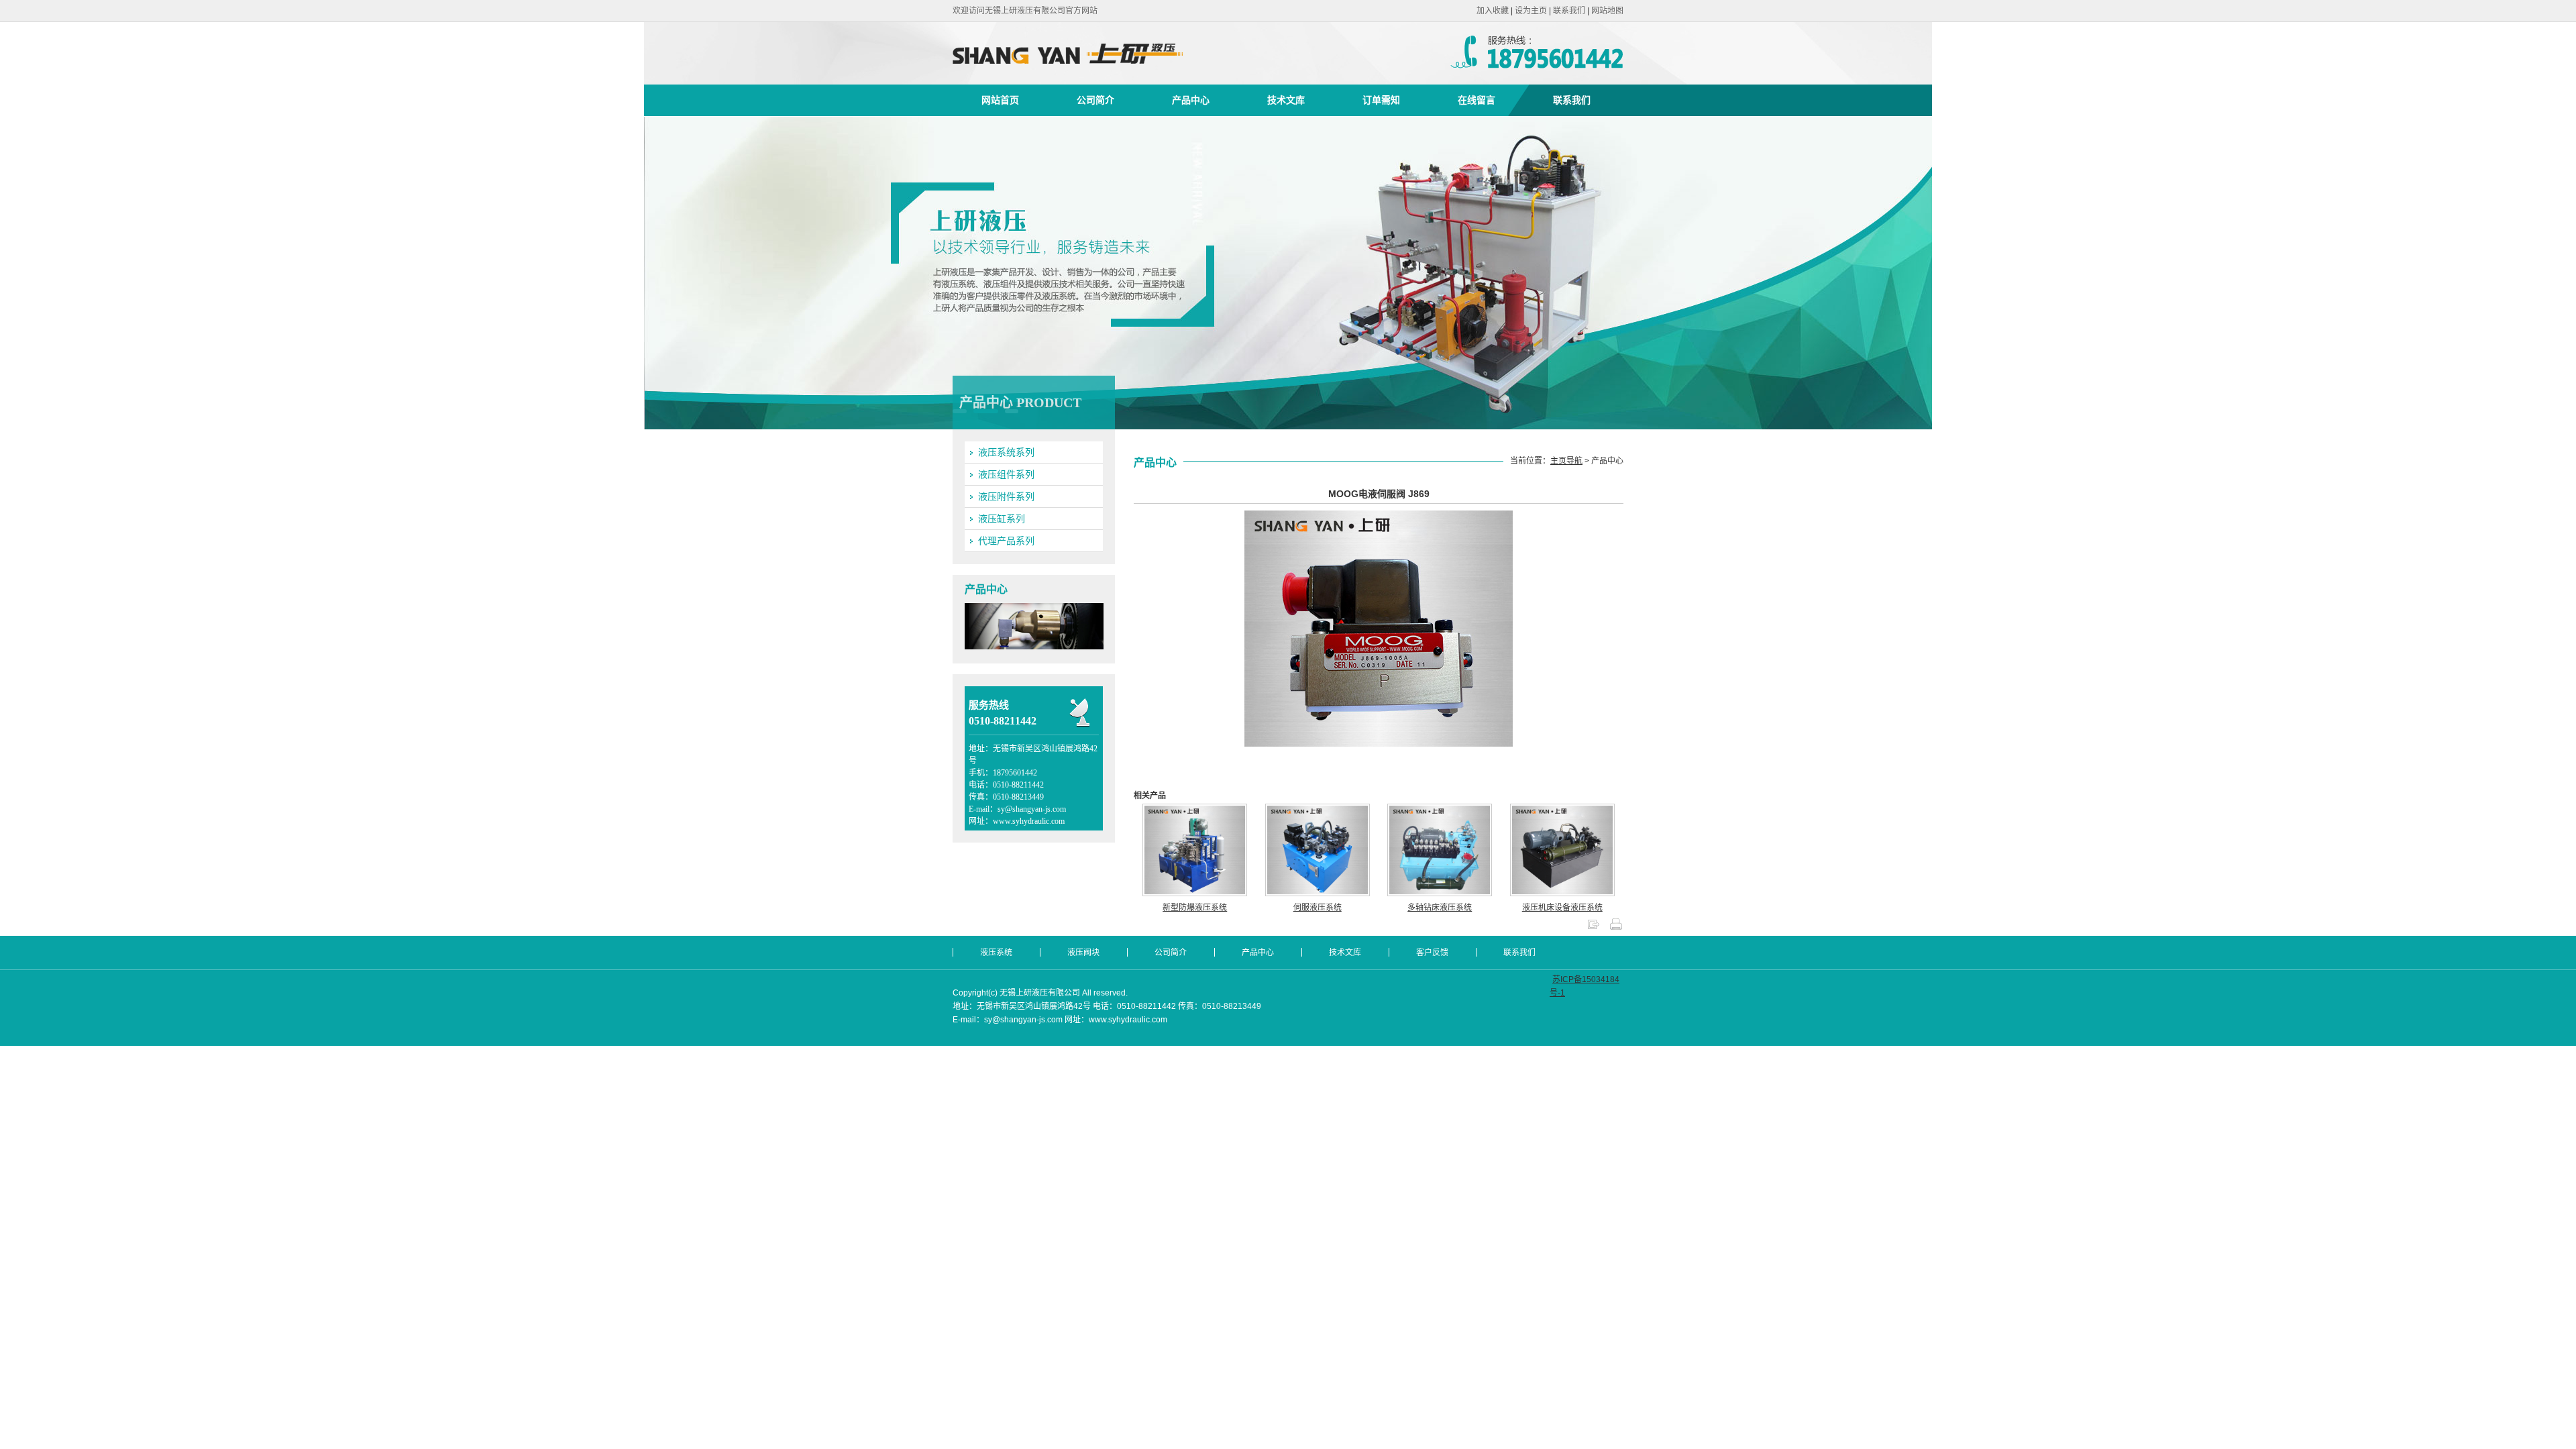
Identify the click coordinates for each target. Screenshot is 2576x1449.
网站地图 (1607, 11)
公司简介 (1095, 100)
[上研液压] (1113, 78)
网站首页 (1000, 100)
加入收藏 (1493, 11)
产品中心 (1191, 100)
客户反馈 (1432, 953)
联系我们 (1569, 11)
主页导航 (1566, 461)
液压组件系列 (1006, 474)
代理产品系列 (1006, 541)
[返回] (1593, 928)
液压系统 (996, 953)
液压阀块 (1083, 953)
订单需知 (1381, 100)
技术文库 (1286, 100)
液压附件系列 (1006, 496)
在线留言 (1477, 100)
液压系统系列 (1006, 452)
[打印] (1616, 928)
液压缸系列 (1002, 519)
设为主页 (1531, 11)
